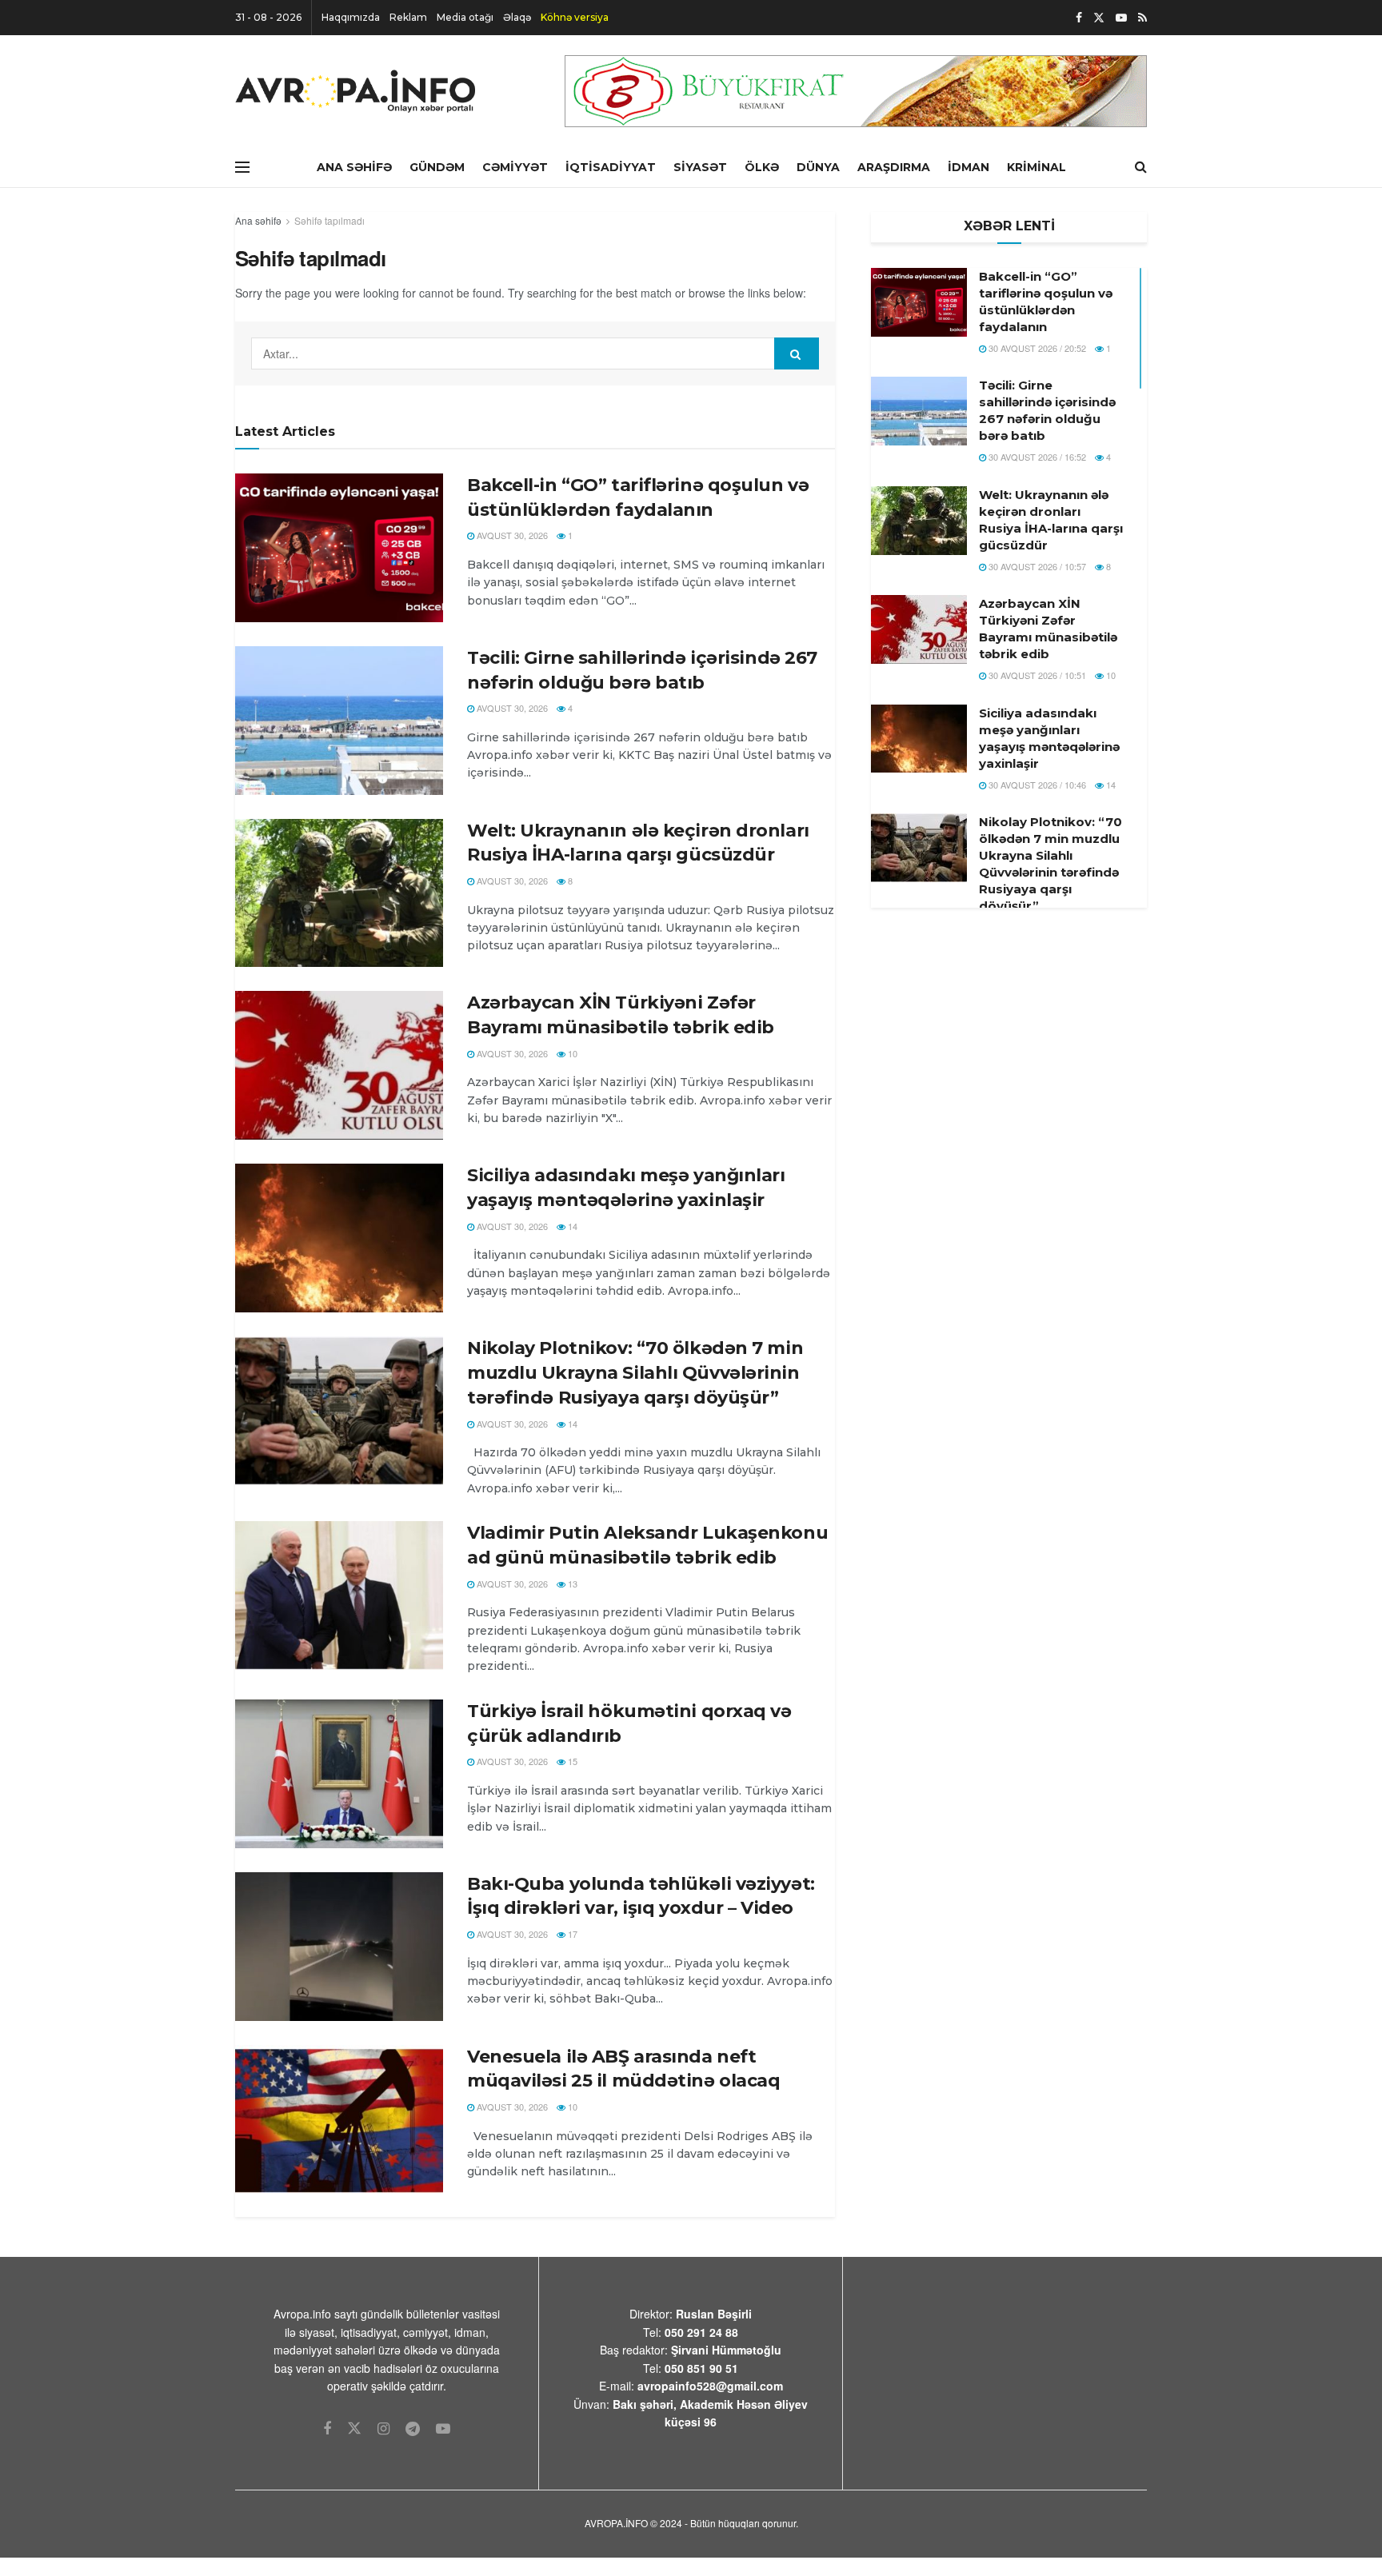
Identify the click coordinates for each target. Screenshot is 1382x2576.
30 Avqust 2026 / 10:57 (1036, 566)
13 (571, 1584)
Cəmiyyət (515, 167)
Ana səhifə (258, 220)
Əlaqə (517, 17)
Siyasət (700, 167)
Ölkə (762, 167)
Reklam (408, 17)
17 (571, 1934)
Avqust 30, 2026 (511, 535)
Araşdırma (894, 167)
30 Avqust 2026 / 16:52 (1036, 457)
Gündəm (437, 167)
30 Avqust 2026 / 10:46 (1036, 785)
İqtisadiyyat (611, 167)
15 (571, 1761)
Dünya (818, 167)
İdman (969, 167)
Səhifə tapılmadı (330, 220)
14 (571, 1226)
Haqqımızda (351, 17)
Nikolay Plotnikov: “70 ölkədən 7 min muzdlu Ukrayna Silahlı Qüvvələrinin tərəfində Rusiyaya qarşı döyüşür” (635, 1373)
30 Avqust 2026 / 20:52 (1036, 348)
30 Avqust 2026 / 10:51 (1036, 675)
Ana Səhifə (354, 167)
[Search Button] (797, 353)
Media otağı (465, 17)
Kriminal (1036, 167)
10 (571, 1053)
